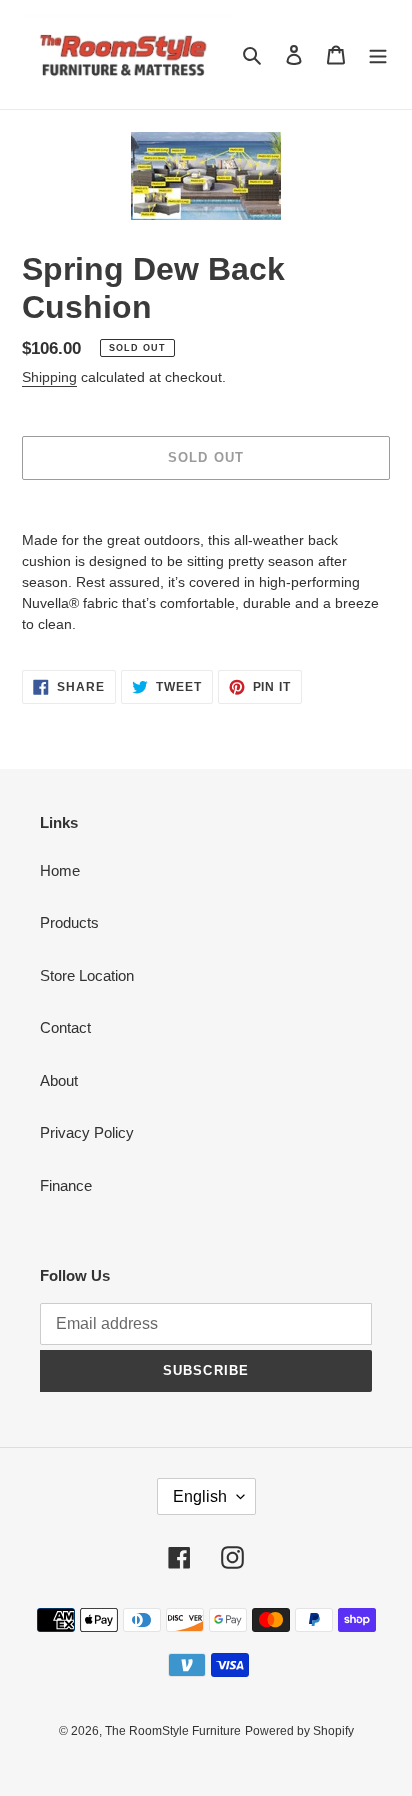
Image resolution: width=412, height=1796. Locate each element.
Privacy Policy (87, 1132)
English (200, 1496)
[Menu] (378, 54)
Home (60, 870)
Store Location (87, 975)
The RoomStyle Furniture (173, 1731)
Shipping (49, 377)
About (59, 1080)
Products (69, 922)
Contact (65, 1027)
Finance (66, 1185)
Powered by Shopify (299, 1731)
